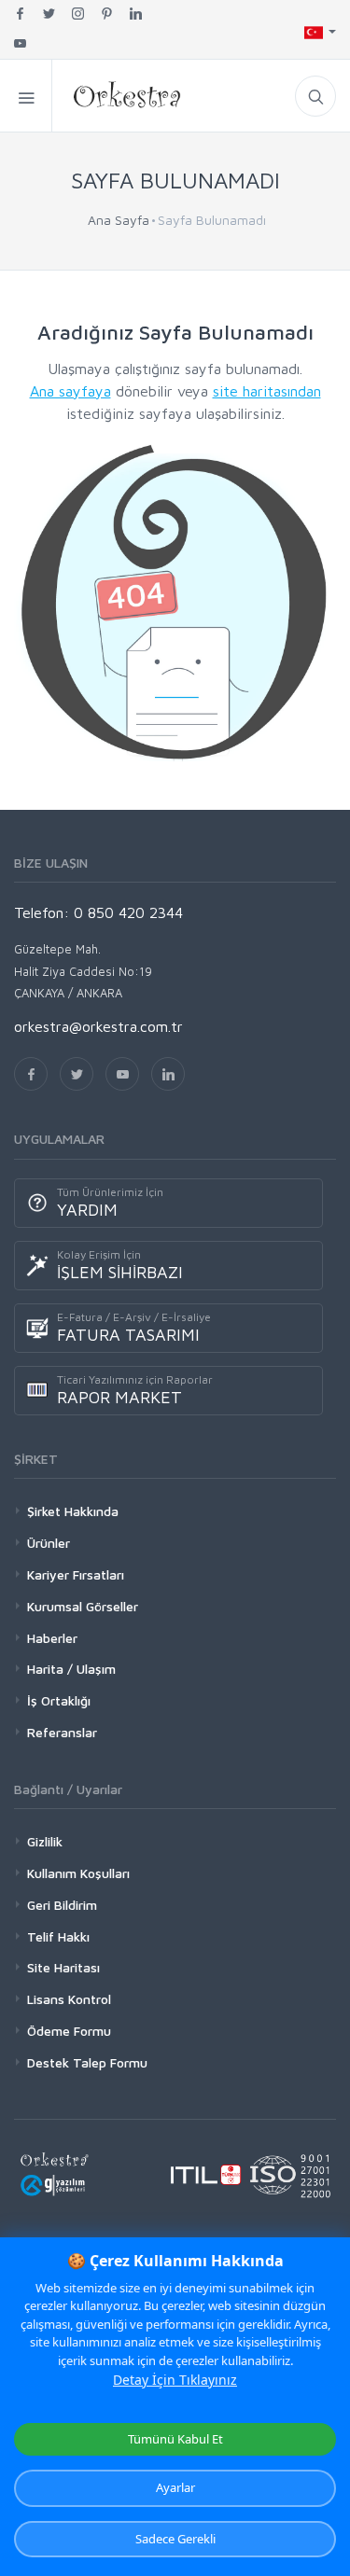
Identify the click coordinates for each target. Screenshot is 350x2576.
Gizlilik (45, 1841)
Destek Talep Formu (87, 2062)
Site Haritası (63, 1967)
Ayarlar (175, 2487)
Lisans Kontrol (69, 1999)
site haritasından (267, 391)
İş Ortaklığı (59, 1700)
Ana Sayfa (119, 220)
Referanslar (62, 1732)
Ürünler (49, 1543)
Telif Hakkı (58, 1936)
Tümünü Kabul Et (175, 2439)
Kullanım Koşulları (78, 1873)
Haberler (52, 1638)
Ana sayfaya (70, 391)
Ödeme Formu (69, 2031)
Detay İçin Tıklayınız (175, 2380)
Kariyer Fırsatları (76, 1574)
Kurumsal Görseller (83, 1606)
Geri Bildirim (62, 1905)
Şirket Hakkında (73, 1511)
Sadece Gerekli (175, 2539)
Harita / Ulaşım (71, 1669)
